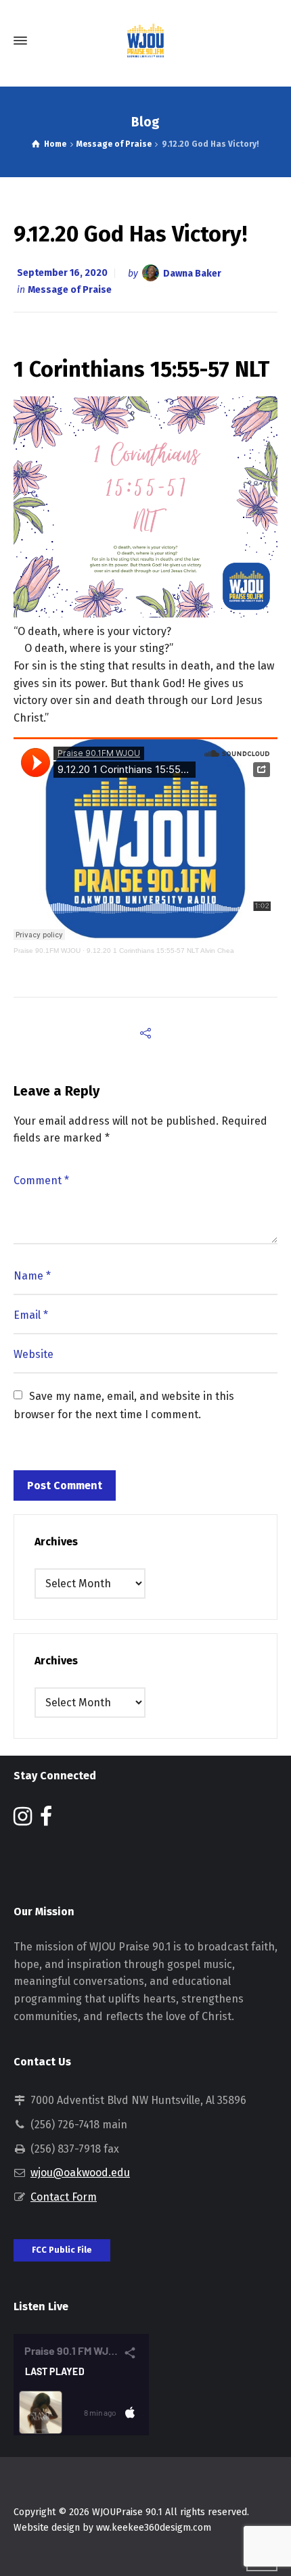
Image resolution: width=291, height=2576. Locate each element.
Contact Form (64, 2197)
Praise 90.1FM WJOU (47, 951)
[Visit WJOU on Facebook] (46, 1820)
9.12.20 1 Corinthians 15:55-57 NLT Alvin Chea (160, 951)
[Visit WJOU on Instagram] (23, 1820)
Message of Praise (70, 290)
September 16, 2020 (62, 273)
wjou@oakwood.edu (80, 2173)
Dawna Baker (192, 273)
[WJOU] (145, 41)
